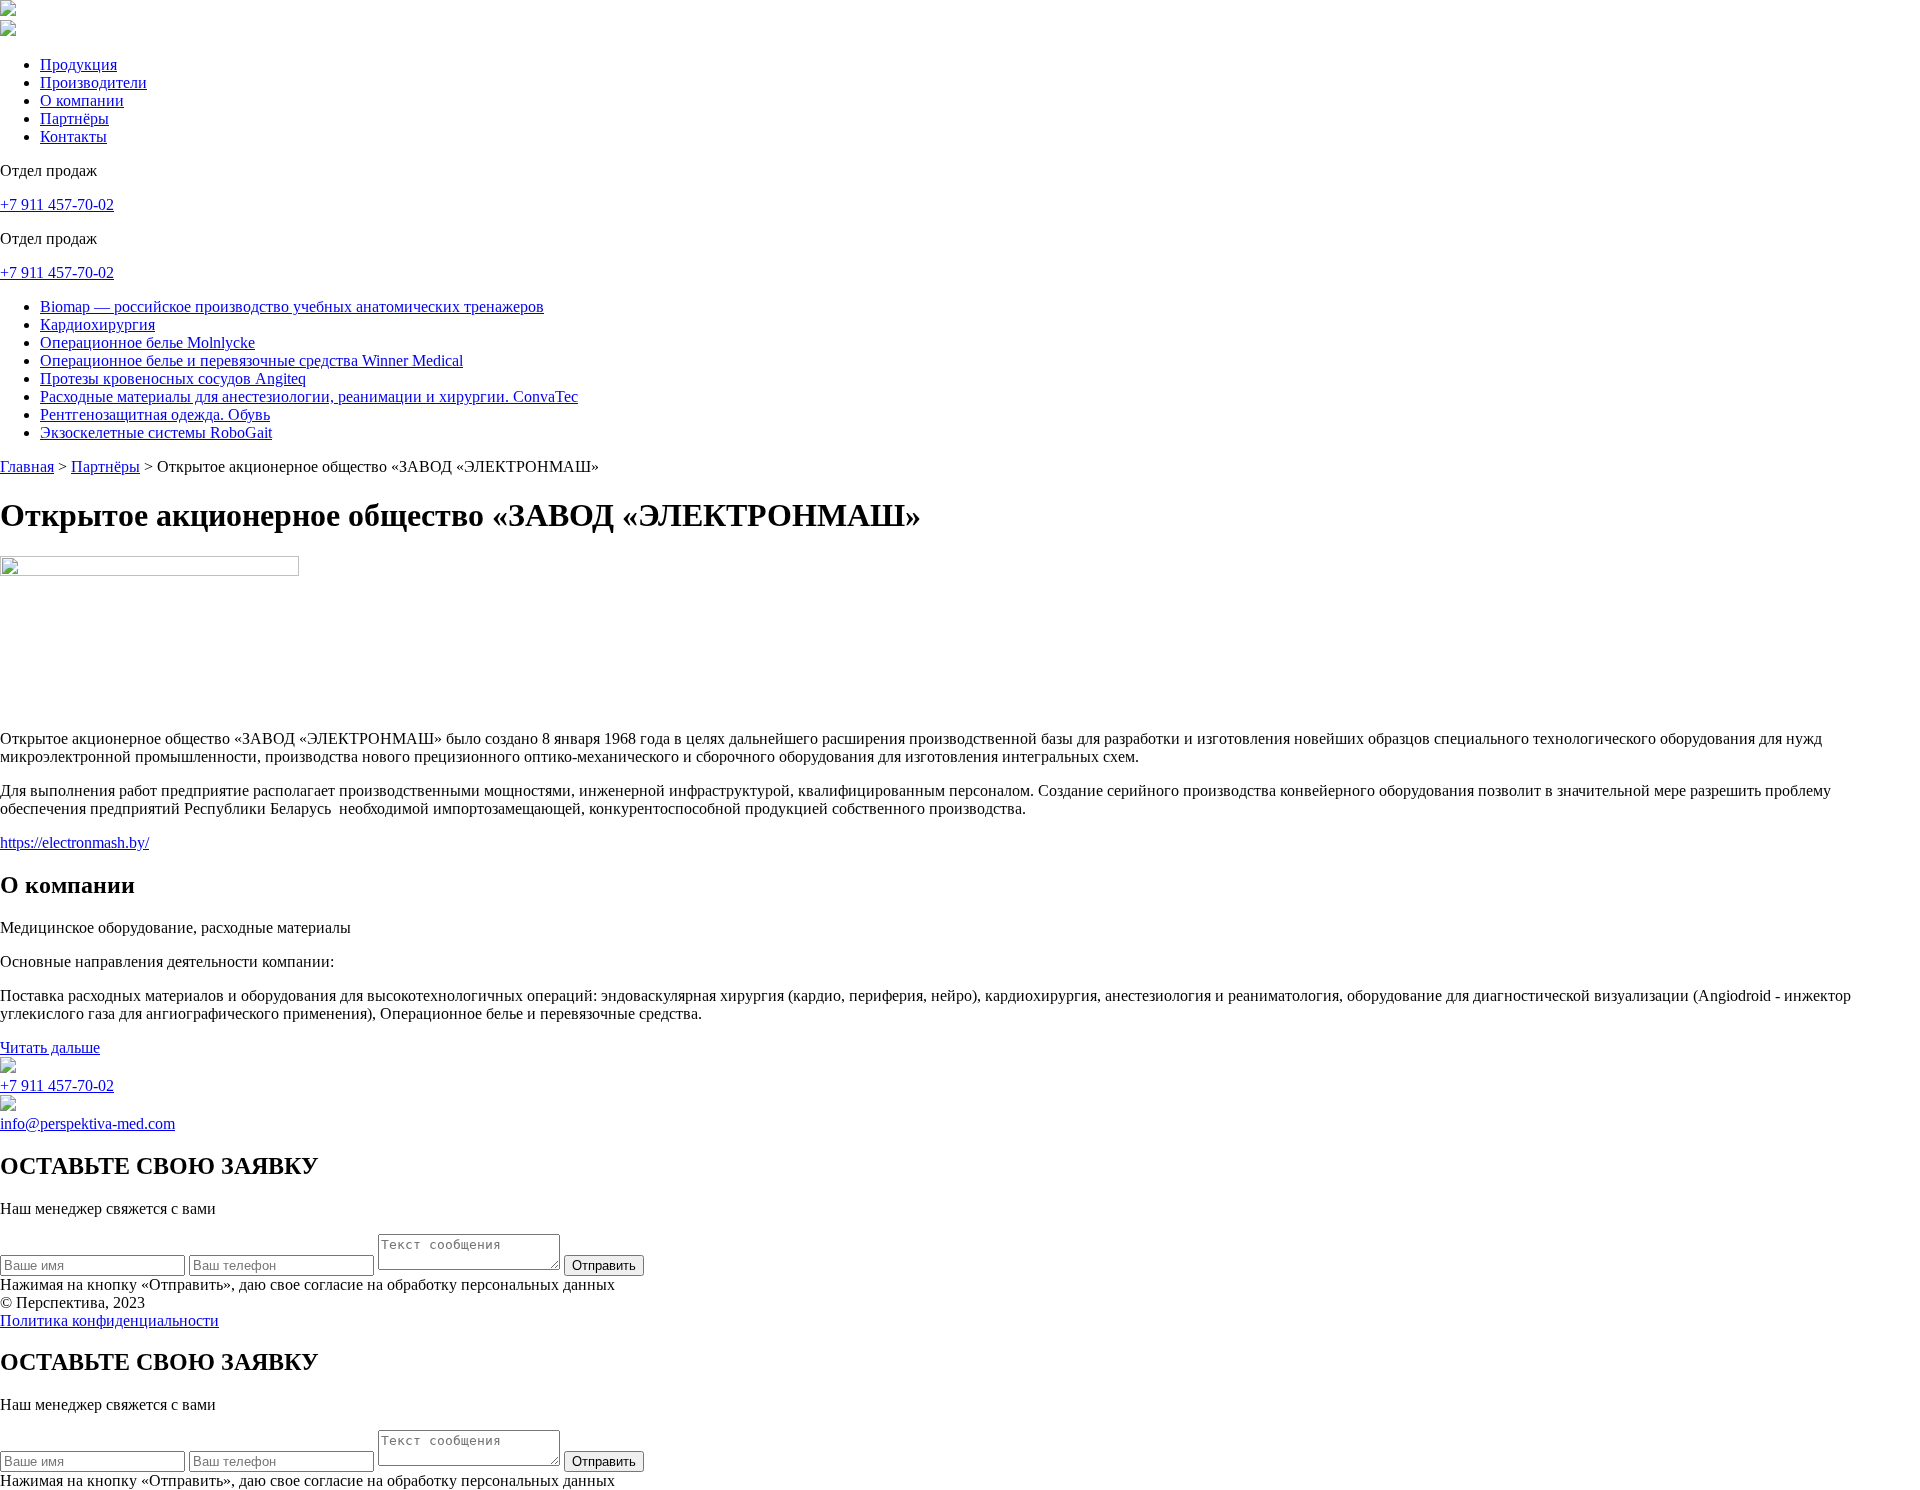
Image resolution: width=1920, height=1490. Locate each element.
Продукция (78, 64)
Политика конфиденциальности (109, 1320)
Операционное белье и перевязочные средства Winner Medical (251, 360)
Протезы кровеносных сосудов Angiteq (173, 378)
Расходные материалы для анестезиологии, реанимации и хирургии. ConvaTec (309, 396)
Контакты (73, 136)
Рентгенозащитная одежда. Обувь (155, 414)
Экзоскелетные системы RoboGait (156, 432)
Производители (93, 82)
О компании (82, 100)
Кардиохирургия (97, 324)
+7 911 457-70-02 (57, 204)
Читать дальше (50, 1047)
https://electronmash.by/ (74, 842)
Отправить (604, 1265)
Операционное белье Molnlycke (147, 342)
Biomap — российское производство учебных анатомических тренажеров (292, 306)
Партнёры (74, 118)
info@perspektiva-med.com (87, 1123)
